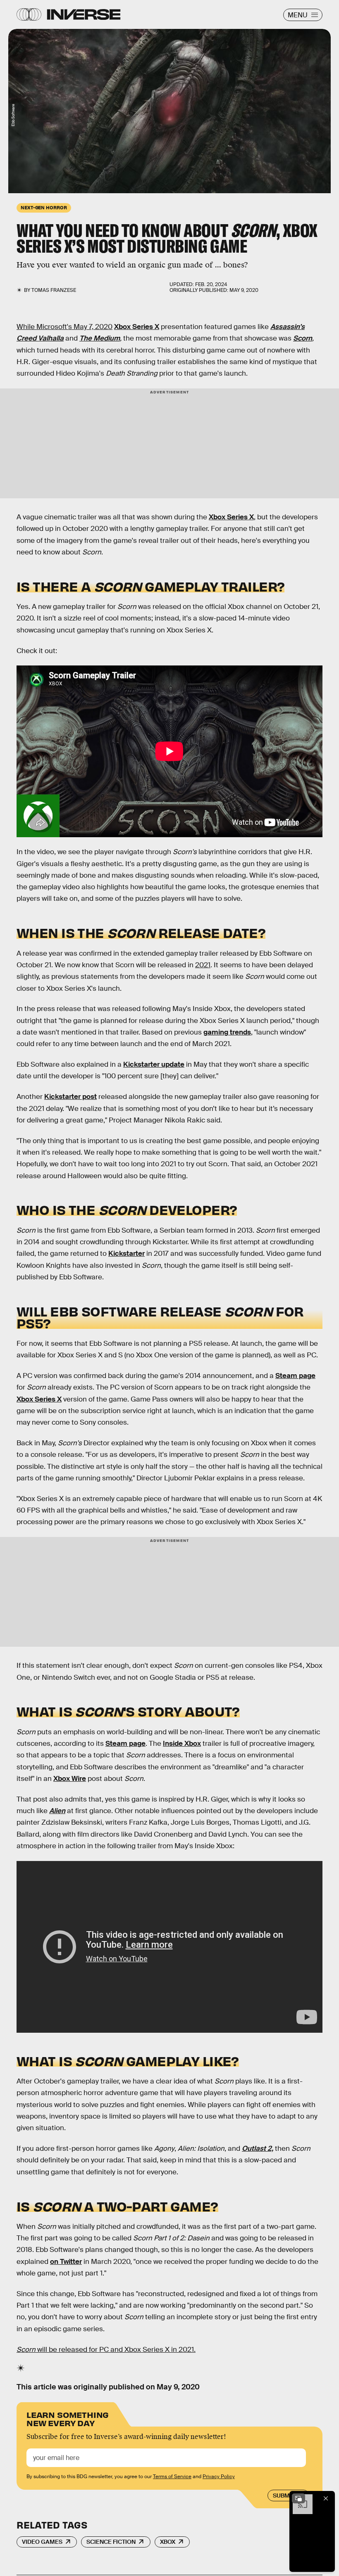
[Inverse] (84, 14)
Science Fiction (111, 2542)
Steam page (295, 1376)
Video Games (42, 2542)
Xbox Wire (70, 1779)
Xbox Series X (137, 327)
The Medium (100, 338)
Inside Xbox (182, 1744)
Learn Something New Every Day (68, 2418)
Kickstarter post (70, 1097)
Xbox (168, 2542)
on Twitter (66, 2262)
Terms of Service (172, 2477)
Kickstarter (127, 1254)
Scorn (303, 338)
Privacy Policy (219, 2477)
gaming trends (227, 1032)
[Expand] (298, 2498)
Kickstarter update (154, 1064)
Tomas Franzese (54, 290)
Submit (284, 2495)
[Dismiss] (326, 2498)
